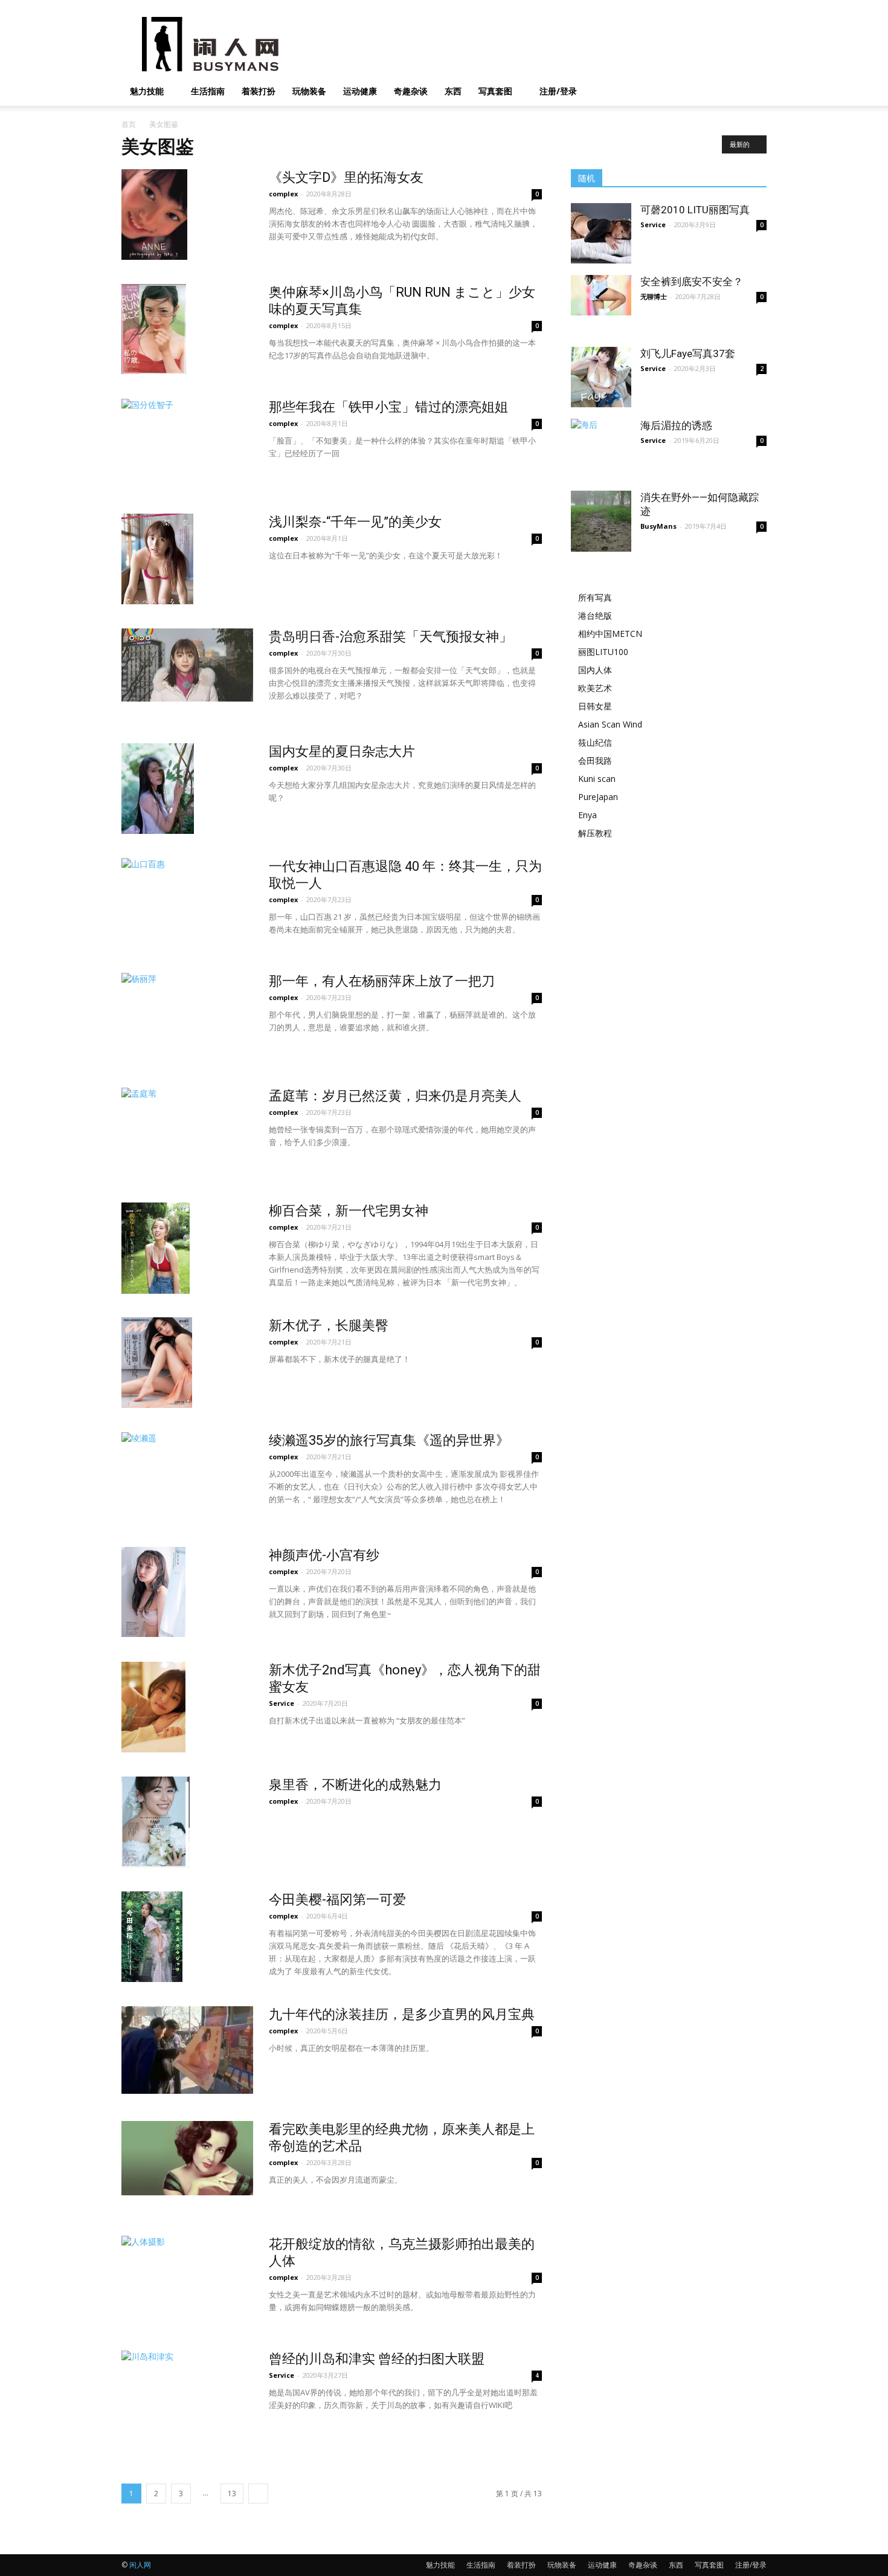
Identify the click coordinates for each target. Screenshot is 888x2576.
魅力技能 (147, 91)
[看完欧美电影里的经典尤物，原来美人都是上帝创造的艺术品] (187, 2158)
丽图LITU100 (603, 652)
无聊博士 (654, 296)
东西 (453, 91)
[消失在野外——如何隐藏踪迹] (601, 521)
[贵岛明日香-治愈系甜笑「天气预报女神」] (187, 665)
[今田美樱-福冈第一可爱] (152, 1937)
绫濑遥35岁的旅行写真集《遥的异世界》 (389, 1440)
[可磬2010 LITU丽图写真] (601, 233)
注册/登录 (558, 91)
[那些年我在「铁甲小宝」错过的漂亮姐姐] (180, 444)
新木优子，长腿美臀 (329, 1325)
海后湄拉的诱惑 (676, 425)
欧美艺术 (595, 688)
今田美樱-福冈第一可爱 (337, 1900)
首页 (129, 124)
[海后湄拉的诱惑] (601, 433)
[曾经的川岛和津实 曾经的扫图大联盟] (154, 2396)
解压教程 (595, 833)
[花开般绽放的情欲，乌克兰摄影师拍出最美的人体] (156, 2281)
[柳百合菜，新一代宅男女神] (156, 1248)
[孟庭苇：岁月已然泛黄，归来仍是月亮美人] (167, 1133)
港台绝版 (595, 615)
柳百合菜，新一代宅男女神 (349, 1211)
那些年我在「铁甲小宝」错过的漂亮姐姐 (388, 407)
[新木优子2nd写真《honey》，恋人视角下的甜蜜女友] (153, 1707)
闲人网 (140, 2565)
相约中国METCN (610, 634)
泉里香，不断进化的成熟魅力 (355, 1785)
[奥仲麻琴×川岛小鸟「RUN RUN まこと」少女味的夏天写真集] (154, 329)
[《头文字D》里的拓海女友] (154, 215)
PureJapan (598, 797)
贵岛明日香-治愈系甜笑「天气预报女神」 (391, 637)
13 (232, 2494)
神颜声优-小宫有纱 (324, 1555)
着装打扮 (259, 91)
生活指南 (208, 91)
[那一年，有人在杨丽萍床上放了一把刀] (187, 1016)
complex (283, 194)
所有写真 (595, 597)
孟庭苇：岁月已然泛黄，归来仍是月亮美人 (395, 1096)
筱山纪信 (595, 742)
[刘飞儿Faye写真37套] (601, 377)
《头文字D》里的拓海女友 (346, 177)
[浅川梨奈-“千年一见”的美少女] (157, 559)
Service (282, 1703)
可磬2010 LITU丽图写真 (695, 210)
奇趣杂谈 (411, 91)
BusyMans (658, 526)
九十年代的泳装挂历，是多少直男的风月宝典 (402, 2014)
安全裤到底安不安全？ (692, 282)
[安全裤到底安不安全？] (601, 295)
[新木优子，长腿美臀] (157, 1363)
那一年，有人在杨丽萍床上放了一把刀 (382, 981)
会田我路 (595, 760)
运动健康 (360, 91)
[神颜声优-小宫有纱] (153, 1592)
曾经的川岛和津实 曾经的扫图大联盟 (377, 2359)
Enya (587, 815)
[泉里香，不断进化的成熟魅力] (156, 1822)
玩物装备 (309, 91)
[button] (752, 92)
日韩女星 (595, 706)
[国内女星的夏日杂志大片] (158, 789)
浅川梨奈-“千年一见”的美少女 (355, 522)
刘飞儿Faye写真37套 (688, 353)
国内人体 (595, 670)
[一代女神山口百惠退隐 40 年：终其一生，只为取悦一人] (156, 903)
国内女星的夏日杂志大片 (342, 751)
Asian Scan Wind (610, 724)
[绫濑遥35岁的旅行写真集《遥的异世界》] (153, 1477)
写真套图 (495, 91)
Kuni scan (597, 779)
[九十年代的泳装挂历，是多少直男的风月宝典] (187, 2050)
